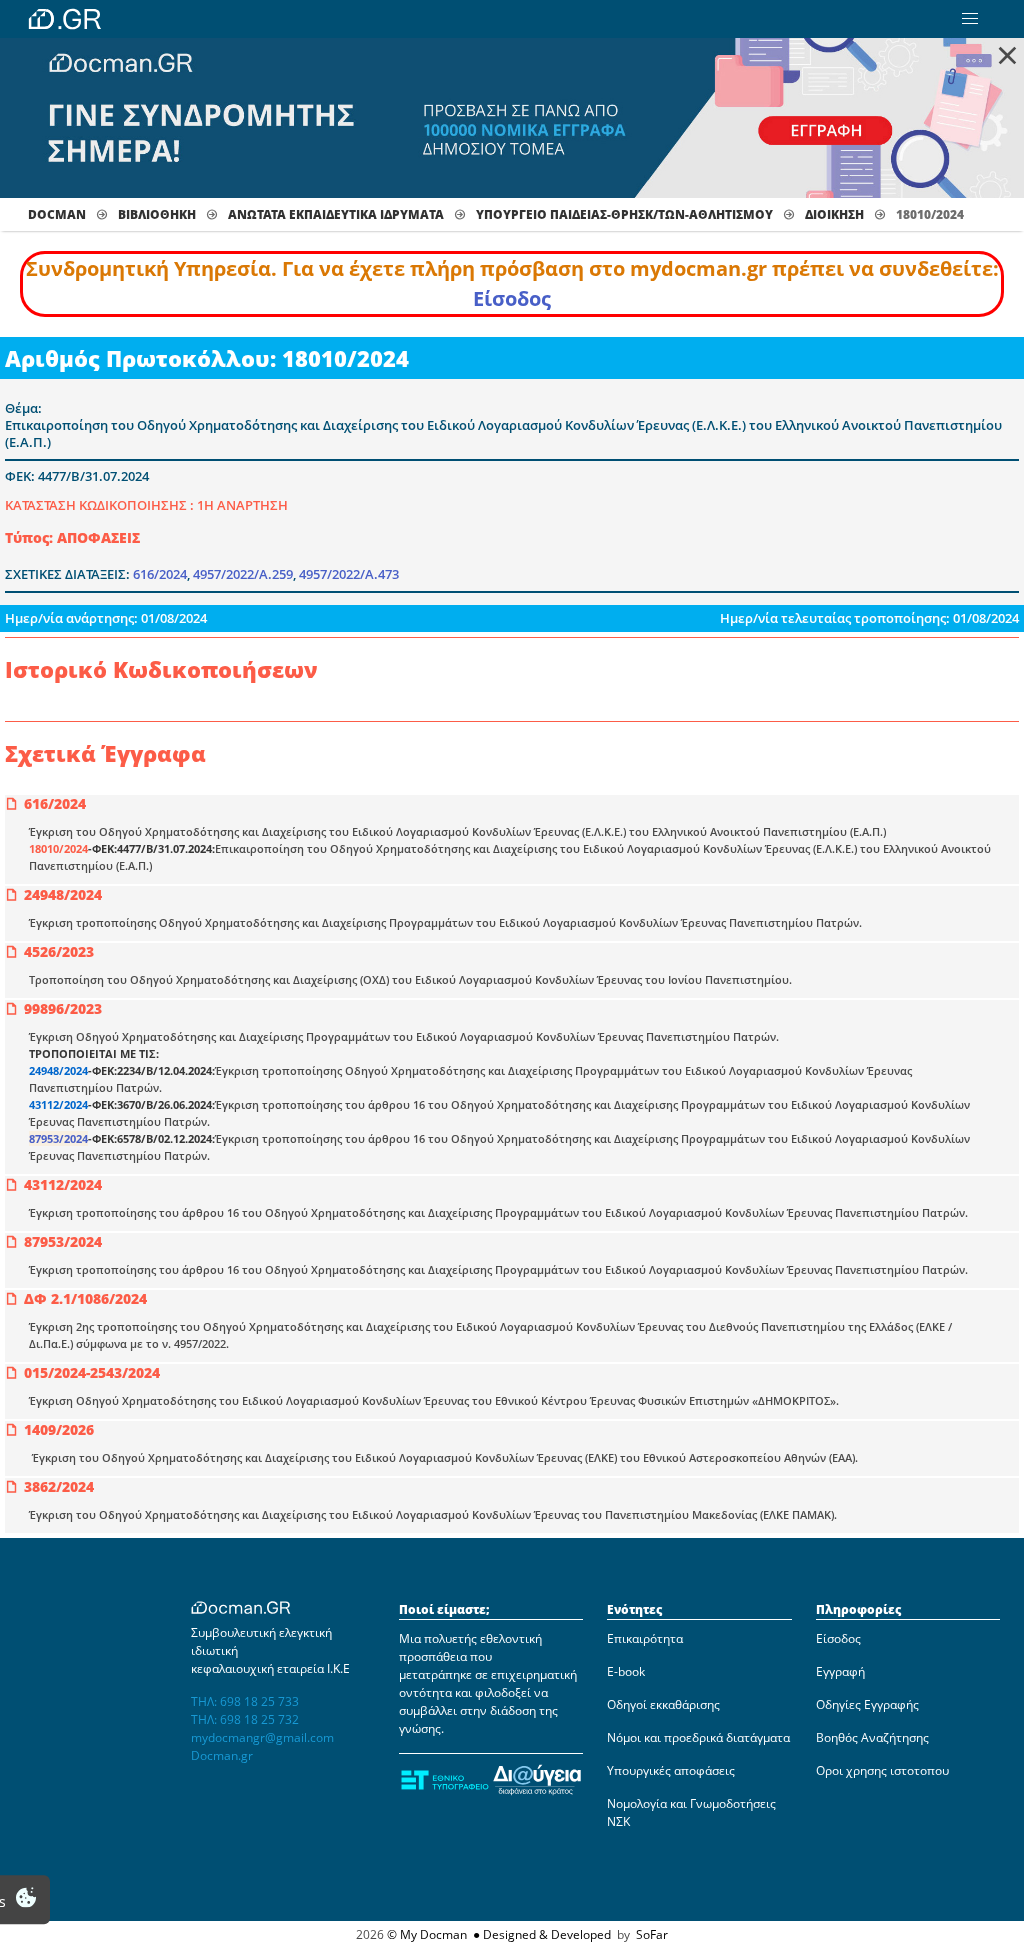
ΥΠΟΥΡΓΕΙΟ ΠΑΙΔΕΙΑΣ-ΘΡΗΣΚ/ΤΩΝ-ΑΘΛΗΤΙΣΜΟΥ (624, 214)
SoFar (652, 1934)
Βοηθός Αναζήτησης (872, 1737)
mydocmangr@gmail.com (262, 1737)
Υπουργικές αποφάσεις (671, 1770)
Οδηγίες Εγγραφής (867, 1704)
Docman (57, 214)
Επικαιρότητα (645, 1638)
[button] (970, 19)
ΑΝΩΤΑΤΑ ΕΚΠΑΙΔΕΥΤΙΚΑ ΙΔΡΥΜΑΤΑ (336, 214)
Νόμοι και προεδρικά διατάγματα (698, 1737)
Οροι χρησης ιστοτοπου (882, 1770)
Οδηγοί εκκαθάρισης (663, 1704)
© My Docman (427, 1934)
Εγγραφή (840, 1671)
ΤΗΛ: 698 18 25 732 (245, 1719)
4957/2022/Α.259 (243, 574)
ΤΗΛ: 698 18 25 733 (245, 1701)
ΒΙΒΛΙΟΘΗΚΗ (157, 214)
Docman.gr (222, 1755)
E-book (626, 1671)
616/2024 (160, 574)
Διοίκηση (834, 214)
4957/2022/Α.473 (349, 574)
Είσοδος (512, 298)
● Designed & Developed (540, 1934)
